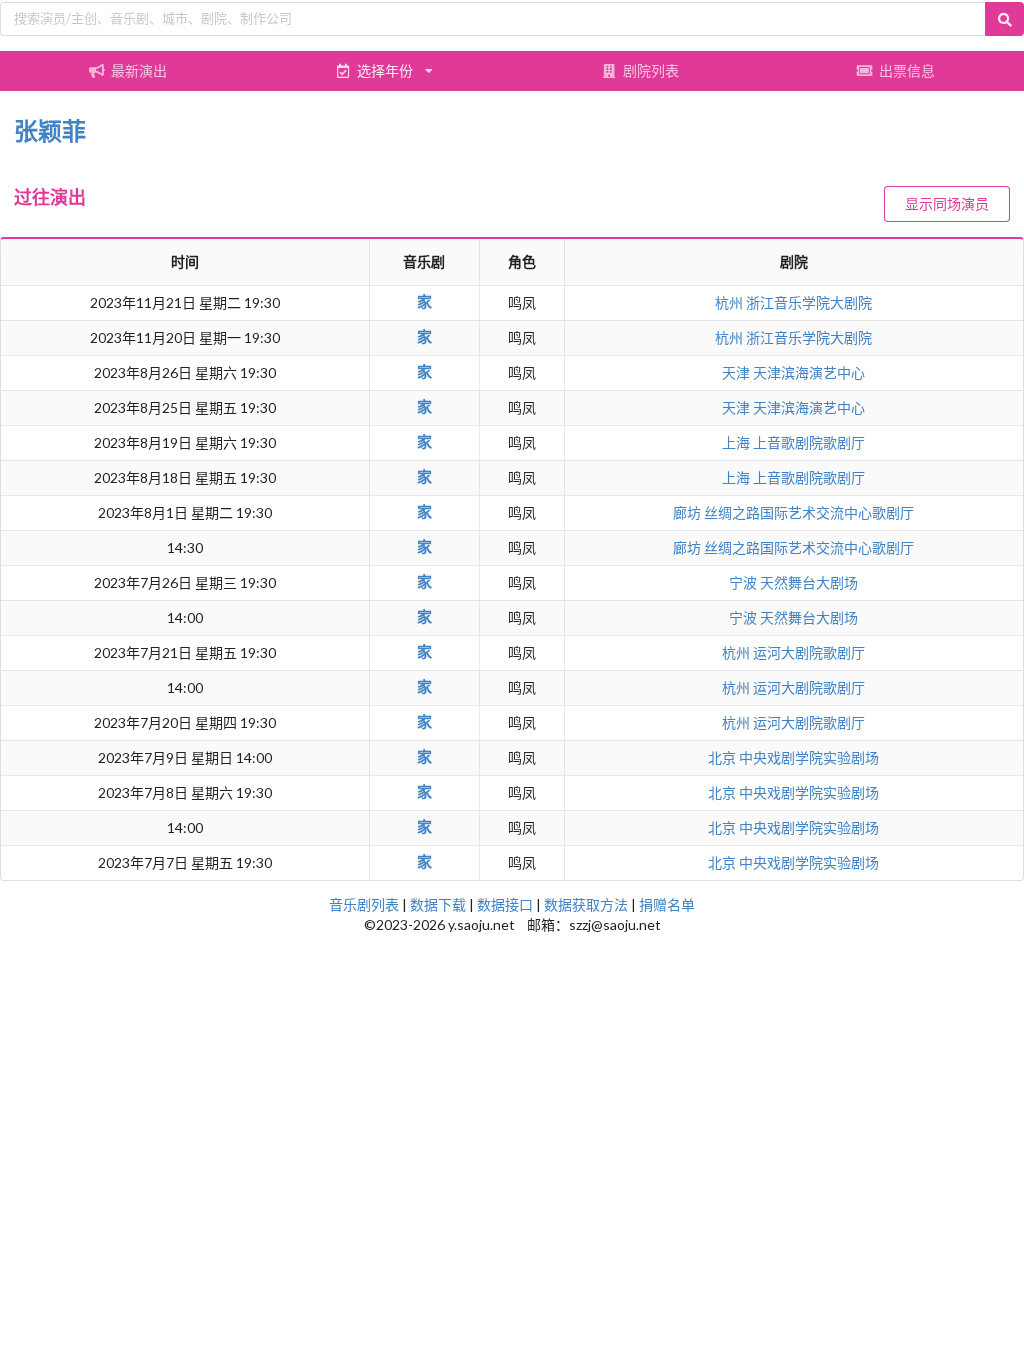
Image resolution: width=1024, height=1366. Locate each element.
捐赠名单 (667, 904)
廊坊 (688, 512)
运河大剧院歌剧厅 (809, 652)
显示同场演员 (947, 203)
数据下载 (438, 904)
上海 (737, 442)
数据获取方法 (586, 904)
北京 (723, 757)
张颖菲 (50, 130)
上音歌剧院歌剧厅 (809, 442)
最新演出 (139, 70)
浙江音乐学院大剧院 (809, 302)
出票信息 (907, 70)
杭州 (730, 302)
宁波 (744, 582)
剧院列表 (651, 70)
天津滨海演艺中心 (809, 372)
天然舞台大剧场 (809, 582)
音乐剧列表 (364, 904)
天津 (737, 372)
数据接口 (505, 904)
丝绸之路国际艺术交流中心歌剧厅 (809, 512)
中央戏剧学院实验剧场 (809, 757)
